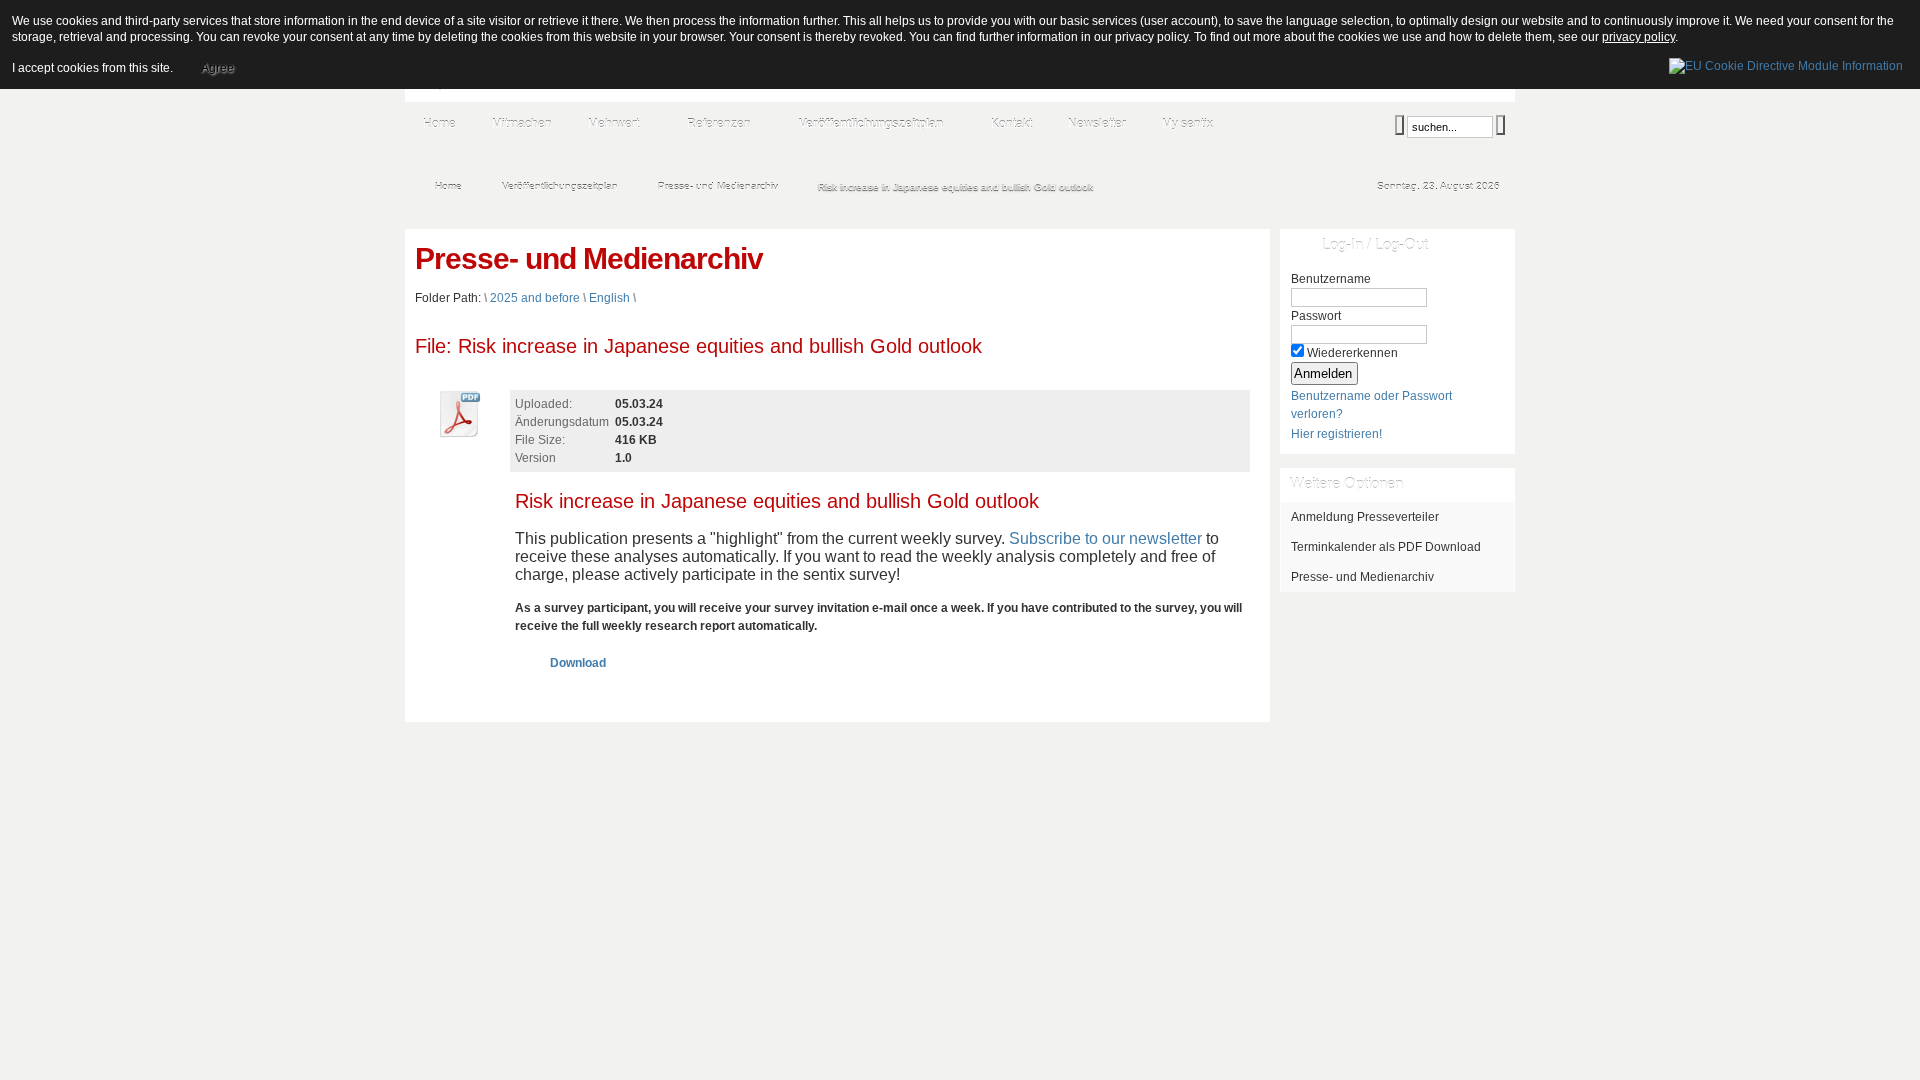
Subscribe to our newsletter (1105, 538)
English (609, 298)
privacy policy (1638, 37)
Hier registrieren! (1336, 434)
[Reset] (1500, 125)
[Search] (1399, 125)
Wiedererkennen (1352, 353)
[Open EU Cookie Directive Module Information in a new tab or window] (1786, 63)
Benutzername (1331, 279)
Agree (217, 68)
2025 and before (535, 298)
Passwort (1316, 316)
